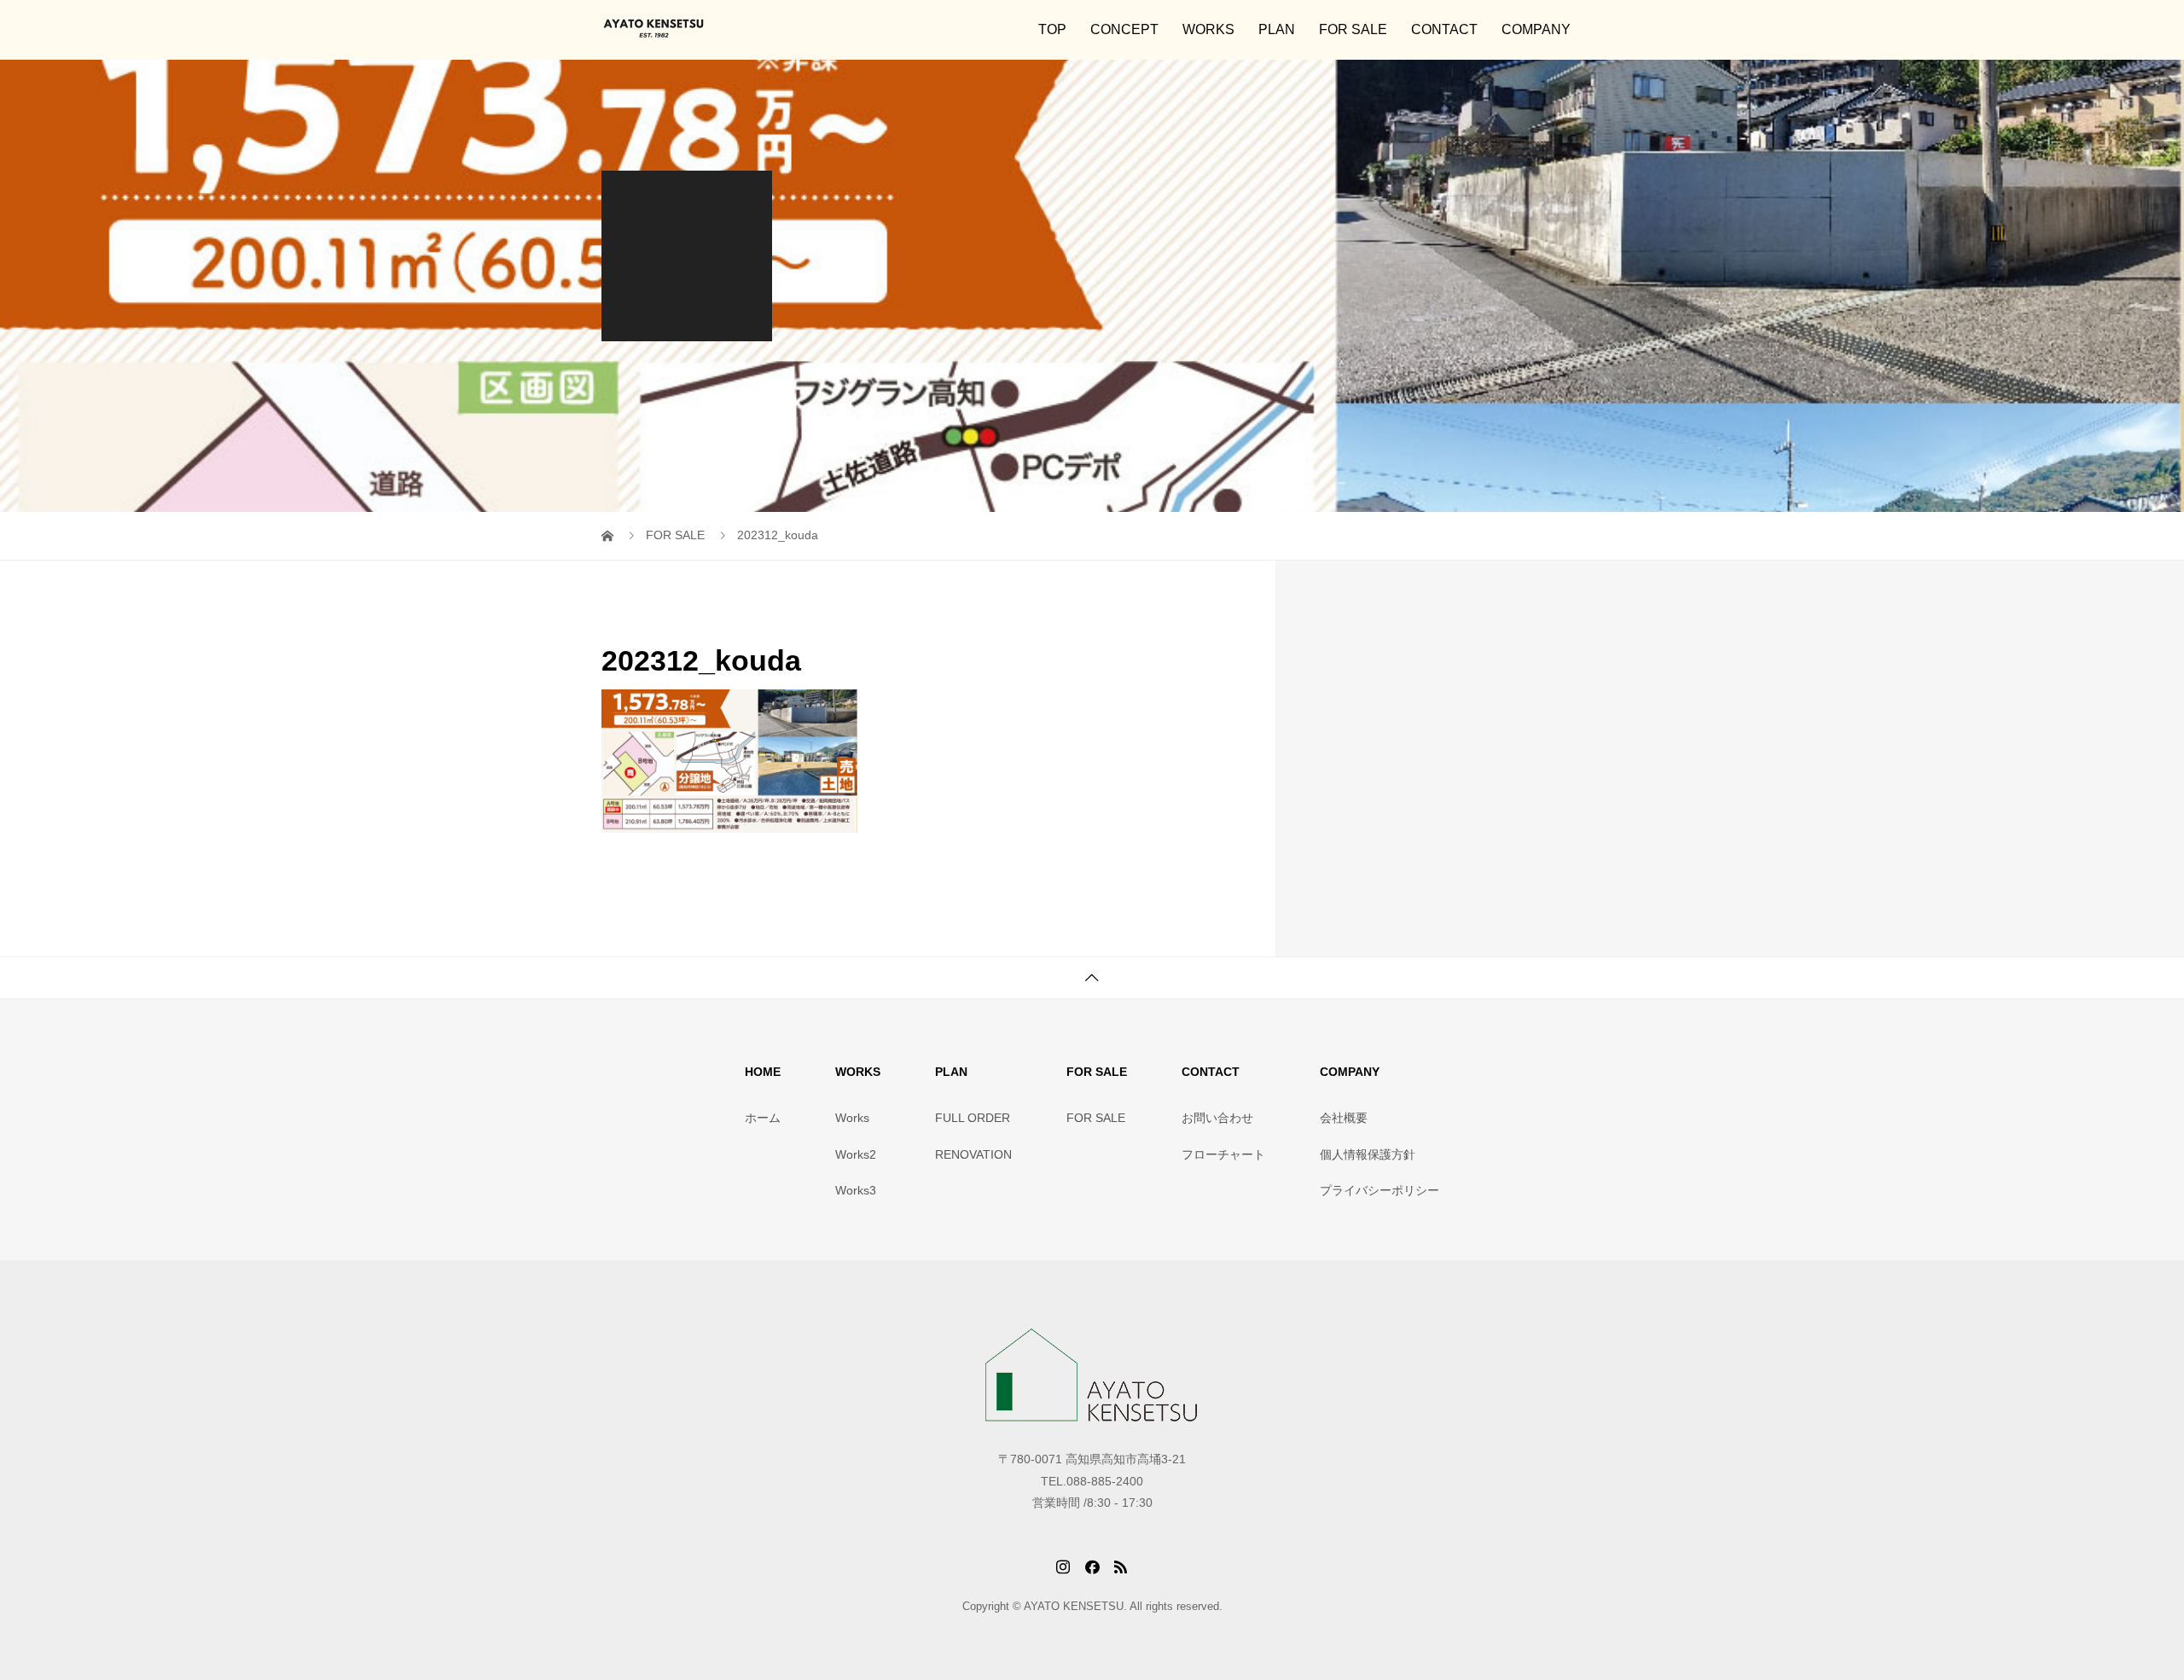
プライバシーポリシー (1380, 1190)
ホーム (763, 1118)
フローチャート (1223, 1154)
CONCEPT (1124, 29)
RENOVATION (973, 1154)
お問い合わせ (1217, 1118)
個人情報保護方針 (1368, 1154)
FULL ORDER (973, 1118)
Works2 (856, 1154)
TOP (1052, 29)
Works (852, 1118)
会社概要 (1344, 1118)
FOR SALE (1353, 29)
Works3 (856, 1190)
